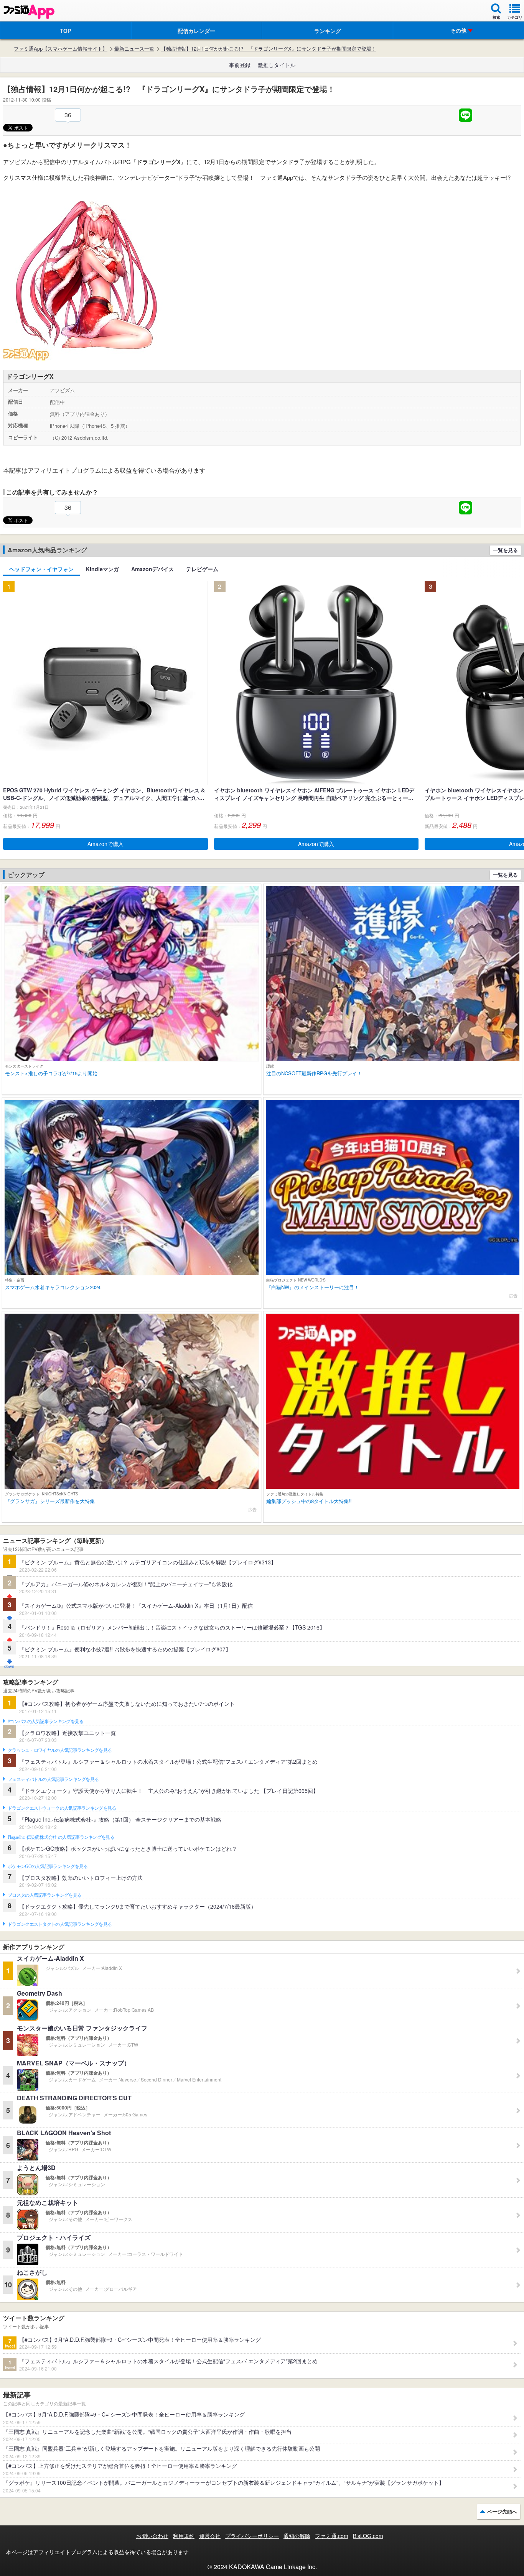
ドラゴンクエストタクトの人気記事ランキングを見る (60, 1924)
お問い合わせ (152, 2536)
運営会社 (210, 2536)
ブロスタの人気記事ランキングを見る (44, 1895)
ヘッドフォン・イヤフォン (41, 569)
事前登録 (240, 65)
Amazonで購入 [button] (105, 844)
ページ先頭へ (502, 2511)
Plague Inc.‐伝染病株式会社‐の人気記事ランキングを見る (61, 1837)
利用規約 (184, 2536)
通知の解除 (297, 2536)
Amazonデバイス (152, 569)
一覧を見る (505, 550)
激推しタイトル (277, 65)
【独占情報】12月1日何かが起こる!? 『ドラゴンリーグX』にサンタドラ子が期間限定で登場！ (269, 49)
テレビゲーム (202, 569)
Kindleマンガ (102, 569)
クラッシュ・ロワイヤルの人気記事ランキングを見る (60, 1750)
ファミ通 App (29, 12)
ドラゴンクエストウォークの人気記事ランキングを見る (62, 1808)
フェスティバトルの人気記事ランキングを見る (53, 1779)
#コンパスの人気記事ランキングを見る (45, 1722)
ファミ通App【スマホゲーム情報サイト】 (61, 49)
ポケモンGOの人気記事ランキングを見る (48, 1866)
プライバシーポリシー (252, 2536)
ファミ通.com (332, 2536)
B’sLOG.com (368, 2536)
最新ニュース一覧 (134, 49)
